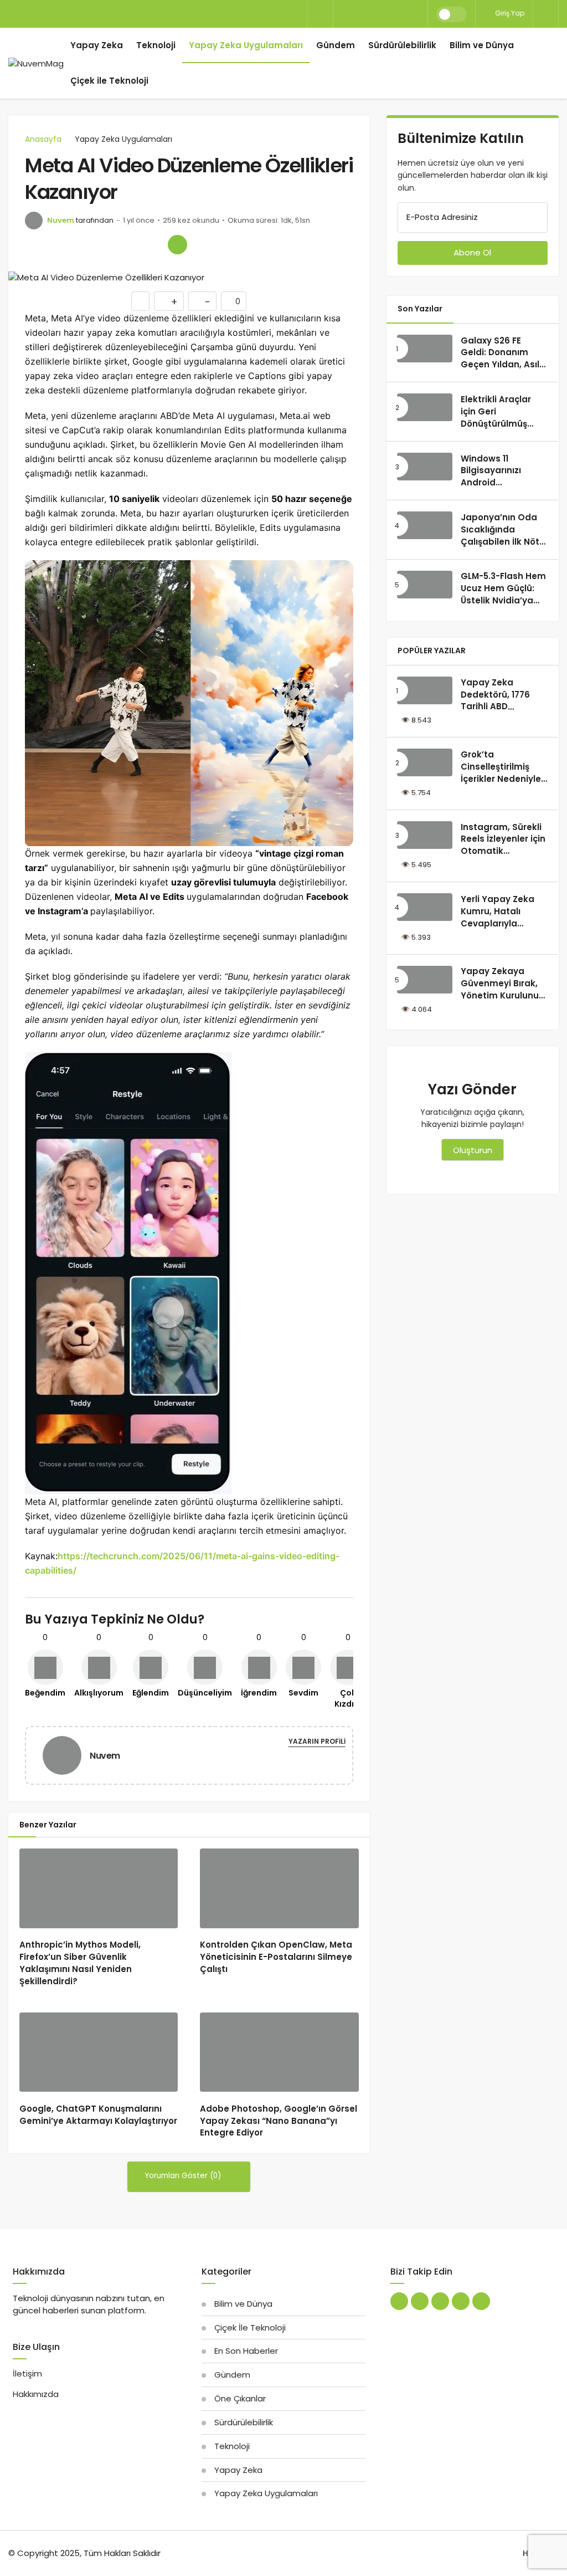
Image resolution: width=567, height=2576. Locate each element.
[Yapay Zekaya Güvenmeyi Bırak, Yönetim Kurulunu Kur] (425, 980)
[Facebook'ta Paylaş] (35, 245)
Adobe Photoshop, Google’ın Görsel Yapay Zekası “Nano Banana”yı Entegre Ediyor (279, 2121)
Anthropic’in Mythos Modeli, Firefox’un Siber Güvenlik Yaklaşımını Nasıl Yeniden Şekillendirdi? (80, 1963)
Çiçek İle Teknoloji (250, 2327)
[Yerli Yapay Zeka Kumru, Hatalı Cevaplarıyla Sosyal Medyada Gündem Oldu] (425, 907)
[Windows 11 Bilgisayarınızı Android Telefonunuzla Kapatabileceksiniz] (425, 467)
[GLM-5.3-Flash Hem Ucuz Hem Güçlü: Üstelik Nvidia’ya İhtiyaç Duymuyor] (425, 585)
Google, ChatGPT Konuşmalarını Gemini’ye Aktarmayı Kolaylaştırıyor (98, 2115)
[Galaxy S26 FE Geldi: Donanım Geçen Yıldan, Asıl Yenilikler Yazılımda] (425, 349)
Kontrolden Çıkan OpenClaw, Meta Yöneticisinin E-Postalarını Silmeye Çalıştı (276, 1957)
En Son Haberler (246, 2351)
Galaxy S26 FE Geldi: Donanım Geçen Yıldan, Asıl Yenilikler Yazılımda (503, 359)
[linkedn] (362, 14)
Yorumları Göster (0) (184, 2176)
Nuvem (61, 220)
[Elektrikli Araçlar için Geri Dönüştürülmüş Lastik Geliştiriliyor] (425, 407)
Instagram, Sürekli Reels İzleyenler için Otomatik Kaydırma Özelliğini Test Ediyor (503, 851)
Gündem (336, 45)
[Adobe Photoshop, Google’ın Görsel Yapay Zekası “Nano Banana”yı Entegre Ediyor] (279, 2052)
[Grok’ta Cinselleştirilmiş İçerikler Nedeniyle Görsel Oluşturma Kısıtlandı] (425, 762)
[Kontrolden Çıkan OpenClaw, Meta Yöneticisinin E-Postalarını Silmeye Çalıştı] (279, 1888)
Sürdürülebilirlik (402, 45)
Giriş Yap (509, 13)
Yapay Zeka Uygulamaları (246, 45)
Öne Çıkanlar (240, 2398)
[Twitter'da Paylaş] (58, 245)
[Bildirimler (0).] (546, 14)
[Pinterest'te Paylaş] (106, 245)
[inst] (418, 14)
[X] (343, 14)
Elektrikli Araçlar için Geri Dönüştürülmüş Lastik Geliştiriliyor (501, 417)
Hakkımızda (36, 2394)
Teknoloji (156, 45)
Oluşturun (473, 1150)
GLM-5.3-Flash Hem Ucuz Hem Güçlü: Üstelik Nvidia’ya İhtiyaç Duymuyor (503, 595)
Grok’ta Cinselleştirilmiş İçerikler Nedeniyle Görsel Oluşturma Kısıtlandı (501, 779)
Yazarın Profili (317, 1741)
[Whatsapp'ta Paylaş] (82, 245)
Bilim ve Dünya (482, 45)
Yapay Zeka (97, 45)
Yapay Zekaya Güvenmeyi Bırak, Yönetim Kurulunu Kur (500, 990)
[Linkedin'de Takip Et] (420, 2301)
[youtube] (399, 14)
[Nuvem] (66, 1755)
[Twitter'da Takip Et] (399, 2301)
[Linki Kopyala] (177, 245)
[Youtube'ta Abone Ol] (461, 2301)
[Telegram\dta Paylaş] (154, 245)
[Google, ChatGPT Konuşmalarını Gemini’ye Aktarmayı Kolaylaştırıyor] (99, 2052)
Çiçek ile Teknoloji (109, 81)
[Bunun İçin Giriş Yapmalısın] (140, 301)
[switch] (452, 14)
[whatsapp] (380, 14)
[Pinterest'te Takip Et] (440, 2301)
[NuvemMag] (36, 63)
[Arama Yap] (320, 15)
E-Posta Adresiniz (442, 217)
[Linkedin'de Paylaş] (130, 245)
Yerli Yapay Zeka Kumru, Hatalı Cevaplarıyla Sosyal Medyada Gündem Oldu (498, 923)
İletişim (27, 2373)
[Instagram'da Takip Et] (481, 2301)
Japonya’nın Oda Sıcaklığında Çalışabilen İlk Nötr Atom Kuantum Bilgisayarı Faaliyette (502, 547)
